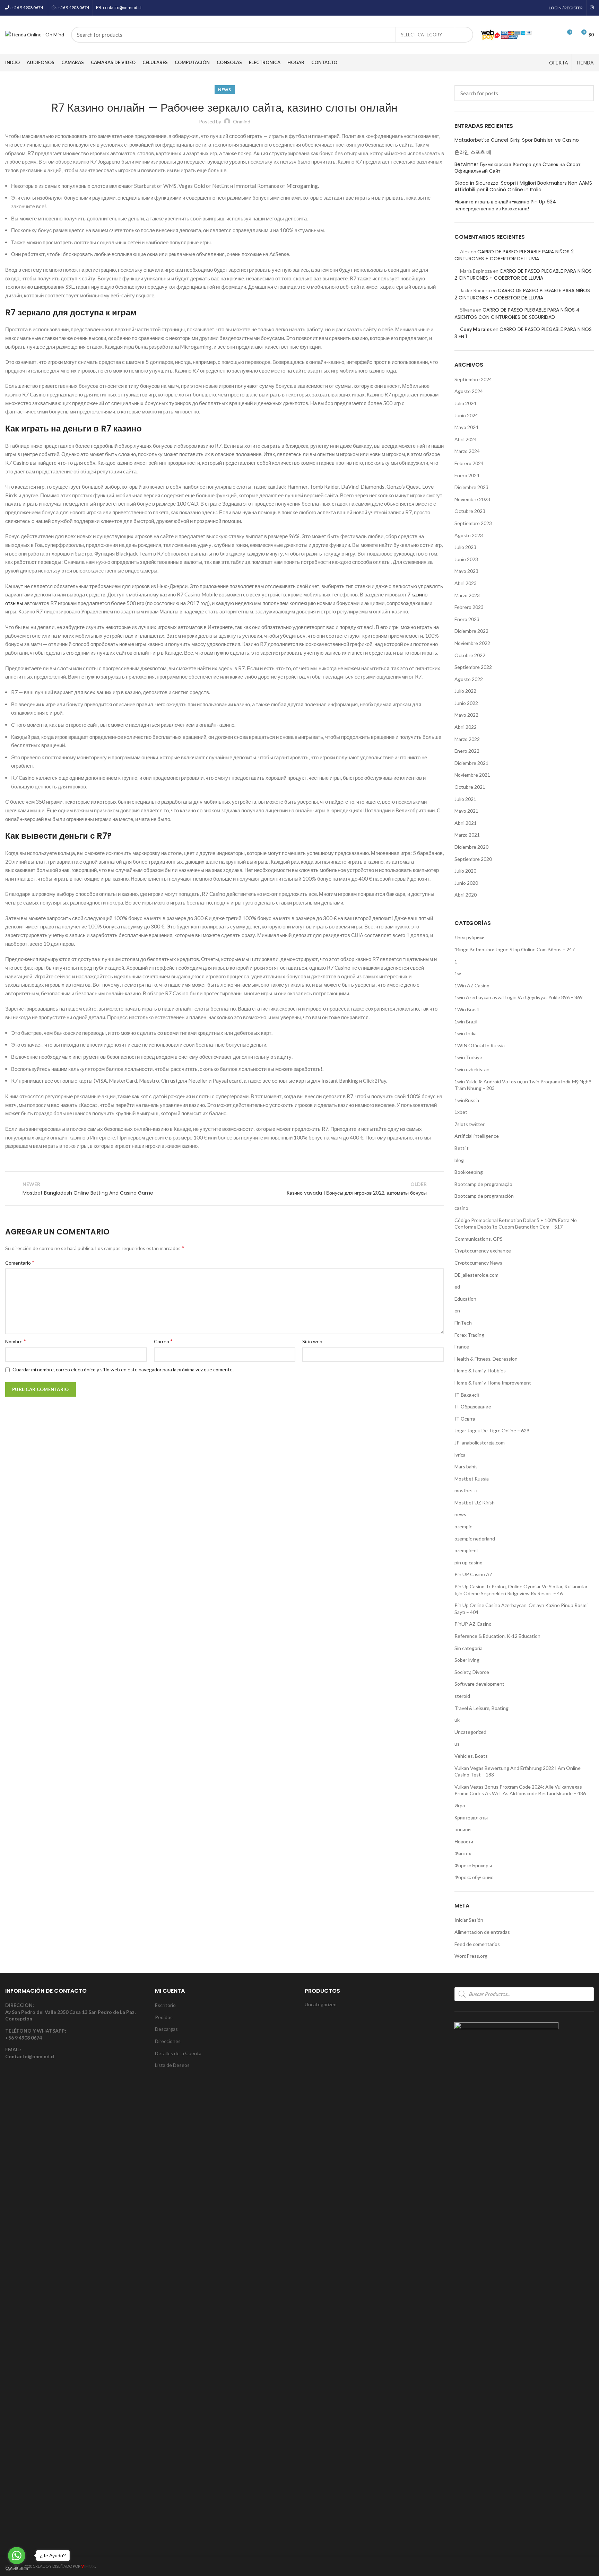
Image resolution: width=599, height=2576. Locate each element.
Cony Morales (476, 329)
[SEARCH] (464, 35)
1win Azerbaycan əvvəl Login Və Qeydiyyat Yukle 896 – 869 (519, 997)
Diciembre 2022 (471, 631)
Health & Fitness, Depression (486, 1359)
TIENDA (585, 63)
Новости (464, 1841)
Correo (163, 1341)
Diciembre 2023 (471, 487)
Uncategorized (470, 1732)
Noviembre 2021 (472, 775)
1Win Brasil (467, 1009)
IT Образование (473, 1407)
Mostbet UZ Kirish (475, 1503)
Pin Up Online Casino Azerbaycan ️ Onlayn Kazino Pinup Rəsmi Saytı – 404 (521, 1609)
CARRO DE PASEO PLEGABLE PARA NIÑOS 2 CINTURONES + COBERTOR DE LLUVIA (514, 255)
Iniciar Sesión (469, 1920)
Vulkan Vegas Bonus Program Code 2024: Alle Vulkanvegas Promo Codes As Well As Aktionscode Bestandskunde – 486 (520, 1790)
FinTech (463, 1323)
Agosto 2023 (469, 535)
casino (461, 1208)
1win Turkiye (468, 1057)
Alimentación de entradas (482, 1932)
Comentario (20, 1262)
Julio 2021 (465, 799)
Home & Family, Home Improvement (493, 1383)
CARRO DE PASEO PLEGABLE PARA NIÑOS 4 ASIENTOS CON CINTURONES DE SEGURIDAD (517, 313)
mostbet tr (466, 1490)
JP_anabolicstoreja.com (480, 1443)
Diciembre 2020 (471, 847)
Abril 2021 (466, 823)
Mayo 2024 (466, 427)
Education (465, 1299)
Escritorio (165, 2005)
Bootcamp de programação (483, 1184)
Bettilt (462, 1148)
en (457, 1311)
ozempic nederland (475, 1539)
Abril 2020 (466, 895)
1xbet (461, 1112)
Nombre (16, 1341)
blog (459, 1160)
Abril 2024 (466, 439)
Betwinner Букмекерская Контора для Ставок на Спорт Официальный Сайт (517, 168)
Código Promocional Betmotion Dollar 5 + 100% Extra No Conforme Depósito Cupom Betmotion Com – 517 (516, 1224)
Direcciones (168, 2041)
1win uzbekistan (472, 1069)
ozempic (463, 1526)
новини (463, 1829)
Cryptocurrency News (478, 1263)
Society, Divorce (472, 1672)
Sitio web (312, 1341)
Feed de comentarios (477, 1944)
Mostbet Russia (472, 1479)
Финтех (463, 1853)
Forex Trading (469, 1335)
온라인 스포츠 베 (473, 152)
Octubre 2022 (470, 655)
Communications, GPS (479, 1239)
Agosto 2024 (469, 391)
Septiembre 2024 (473, 379)
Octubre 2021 (470, 787)
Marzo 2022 (467, 739)
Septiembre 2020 (473, 859)
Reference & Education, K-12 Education (497, 1636)
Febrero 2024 (469, 463)
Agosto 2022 (469, 679)
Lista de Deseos (172, 2065)
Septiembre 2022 (473, 667)
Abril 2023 (466, 583)
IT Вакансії (467, 1395)
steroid (462, 1696)
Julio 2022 (465, 691)
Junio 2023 (466, 559)
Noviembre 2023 (472, 499)
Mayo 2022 (466, 715)
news (224, 90)
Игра (460, 1805)
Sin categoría (468, 1648)
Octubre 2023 (470, 511)
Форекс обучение (474, 1877)
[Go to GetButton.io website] (17, 2569)
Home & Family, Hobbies (480, 1370)
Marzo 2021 (467, 835)
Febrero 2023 (469, 607)
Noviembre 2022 (472, 643)
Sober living (467, 1660)
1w (458, 973)
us (457, 1744)
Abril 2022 (466, 727)
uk (457, 1720)
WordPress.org (471, 1956)
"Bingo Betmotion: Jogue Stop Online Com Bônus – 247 (515, 949)
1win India (466, 1033)
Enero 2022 (467, 751)
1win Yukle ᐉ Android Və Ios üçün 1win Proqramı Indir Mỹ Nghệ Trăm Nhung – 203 (523, 1085)
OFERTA (559, 63)
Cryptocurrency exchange (483, 1251)
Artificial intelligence (477, 1136)
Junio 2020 (466, 883)
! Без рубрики (470, 937)
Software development (479, 1684)
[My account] (542, 35)
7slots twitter (470, 1124)
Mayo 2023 (466, 571)
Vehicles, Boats (471, 1756)
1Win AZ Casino (472, 985)
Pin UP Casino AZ (474, 1574)
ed (457, 1287)
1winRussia (467, 1100)
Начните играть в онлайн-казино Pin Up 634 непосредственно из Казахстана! (505, 205)
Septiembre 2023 (473, 523)
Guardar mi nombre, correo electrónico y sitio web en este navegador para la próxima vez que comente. (123, 1369)
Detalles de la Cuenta (178, 2053)
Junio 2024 (466, 415)
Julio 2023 (465, 547)
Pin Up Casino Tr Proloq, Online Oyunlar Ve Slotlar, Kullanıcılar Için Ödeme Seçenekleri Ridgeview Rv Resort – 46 (521, 1590)
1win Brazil (466, 1021)
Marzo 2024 (467, 451)
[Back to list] (225, 1188)
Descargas (166, 2029)
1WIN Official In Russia (480, 1045)
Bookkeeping (469, 1172)
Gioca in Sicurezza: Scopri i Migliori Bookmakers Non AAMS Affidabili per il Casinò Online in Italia (523, 187)
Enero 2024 (467, 475)
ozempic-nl (466, 1550)
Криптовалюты (471, 1818)
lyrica (460, 1455)
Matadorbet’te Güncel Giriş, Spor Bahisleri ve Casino (517, 140)
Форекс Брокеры (473, 1865)
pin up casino (468, 1562)
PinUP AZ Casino (473, 1624)
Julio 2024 (465, 403)
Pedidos (164, 2017)
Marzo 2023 (467, 595)
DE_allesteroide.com (476, 1275)
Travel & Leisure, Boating (481, 1708)
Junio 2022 (466, 703)
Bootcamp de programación (484, 1196)
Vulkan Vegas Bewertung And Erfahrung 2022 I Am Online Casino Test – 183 (518, 1771)
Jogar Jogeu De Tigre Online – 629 (492, 1430)
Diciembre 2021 (471, 763)
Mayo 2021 (466, 811)
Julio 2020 (465, 871)
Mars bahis (466, 1466)
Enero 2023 (467, 619)
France (462, 1347)
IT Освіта (465, 1419)
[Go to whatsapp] (17, 2556)
